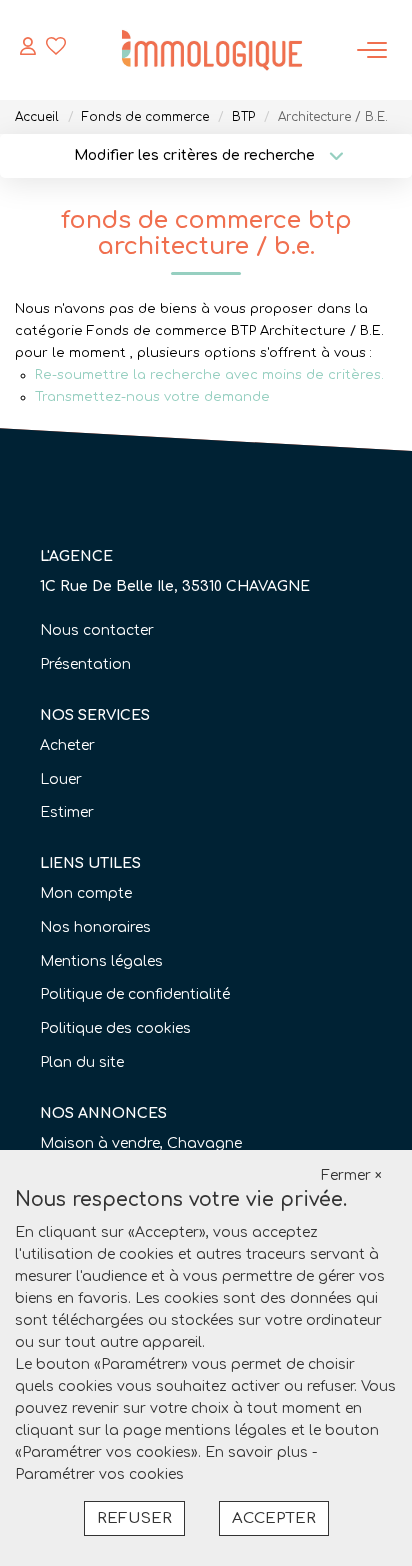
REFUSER (134, 1518)
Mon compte (86, 893)
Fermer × (351, 1175)
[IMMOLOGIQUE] (212, 50)
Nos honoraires (95, 927)
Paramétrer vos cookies (99, 1474)
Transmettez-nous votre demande (152, 397)
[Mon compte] (28, 49)
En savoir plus (258, 1452)
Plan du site (82, 1062)
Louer (61, 779)
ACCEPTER (274, 1518)
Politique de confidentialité (135, 994)
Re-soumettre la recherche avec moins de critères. (209, 375)
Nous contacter (97, 630)
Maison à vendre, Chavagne (141, 1143)
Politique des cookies (115, 1028)
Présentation (85, 664)
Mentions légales (101, 961)
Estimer (67, 812)
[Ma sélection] (56, 49)
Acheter (67, 745)
